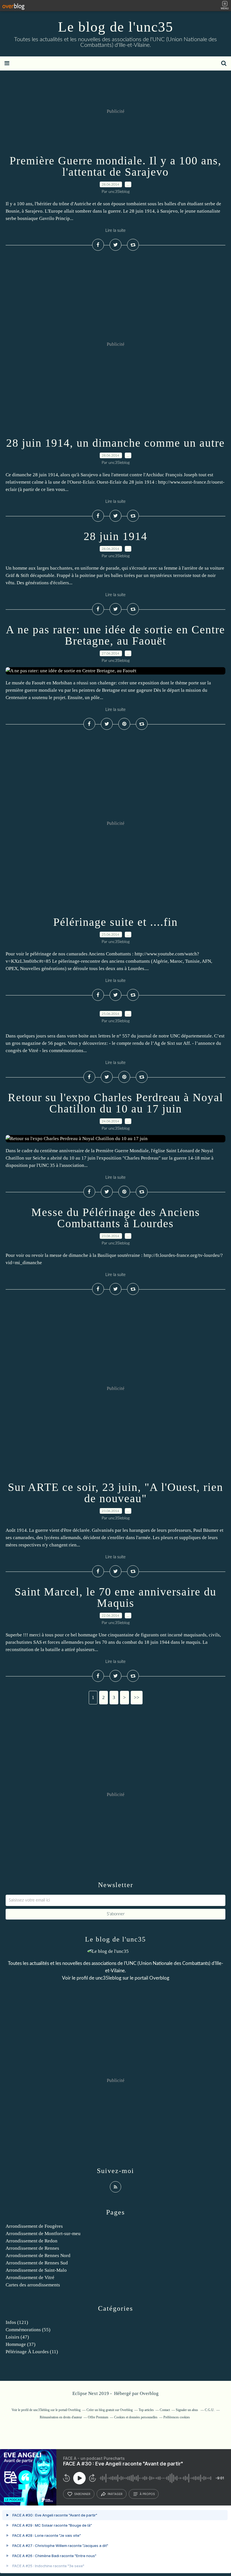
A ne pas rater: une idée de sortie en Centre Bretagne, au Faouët (115, 635)
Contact (165, 2410)
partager (115, 2494)
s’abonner (82, 2494)
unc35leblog (108, 1978)
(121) (17, 2322)
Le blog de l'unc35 (116, 27)
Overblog (149, 2393)
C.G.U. (210, 2410)
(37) (21, 2344)
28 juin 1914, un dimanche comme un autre (115, 443)
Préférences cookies (177, 2417)
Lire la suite (115, 231)
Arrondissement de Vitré (30, 2278)
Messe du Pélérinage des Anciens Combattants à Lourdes (116, 1218)
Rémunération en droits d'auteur (61, 2417)
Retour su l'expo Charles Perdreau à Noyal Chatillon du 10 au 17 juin (115, 1103)
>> (137, 1697)
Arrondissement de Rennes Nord (38, 2256)
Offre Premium (98, 2417)
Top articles (146, 2410)
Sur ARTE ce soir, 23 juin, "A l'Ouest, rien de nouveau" (115, 1493)
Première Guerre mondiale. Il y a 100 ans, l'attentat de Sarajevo (115, 166)
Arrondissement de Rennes (32, 2248)
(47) (17, 2337)
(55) (28, 2330)
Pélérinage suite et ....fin (115, 922)
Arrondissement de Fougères (34, 2226)
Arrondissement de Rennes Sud (37, 2263)
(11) (32, 2352)
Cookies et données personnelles (136, 2417)
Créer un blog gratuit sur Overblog (110, 2410)
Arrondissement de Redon (32, 2241)
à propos (147, 2494)
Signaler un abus (187, 2410)
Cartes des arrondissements (33, 2285)
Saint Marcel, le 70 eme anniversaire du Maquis (115, 1597)
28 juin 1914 (115, 536)
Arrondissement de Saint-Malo (36, 2270)
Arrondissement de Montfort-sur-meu (43, 2234)
